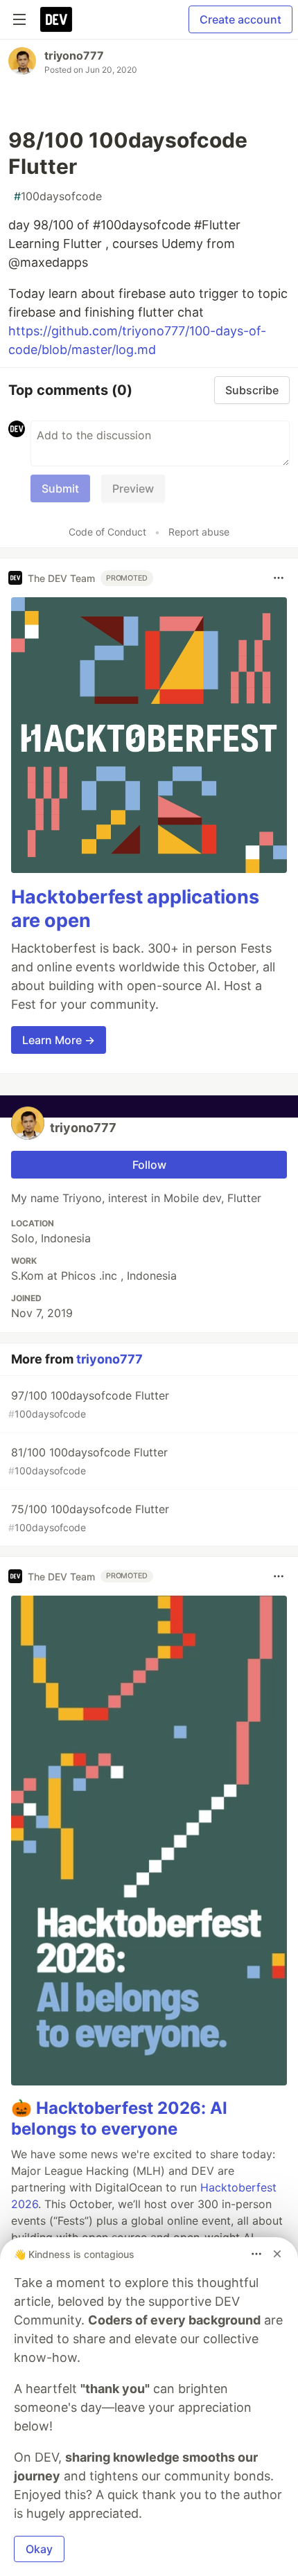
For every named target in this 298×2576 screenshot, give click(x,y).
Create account (240, 19)
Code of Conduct (107, 532)
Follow (149, 1165)
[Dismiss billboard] (277, 2254)
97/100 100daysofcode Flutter (89, 1404)
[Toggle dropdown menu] (279, 578)
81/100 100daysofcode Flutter (88, 1461)
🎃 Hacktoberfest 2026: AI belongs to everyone (119, 2118)
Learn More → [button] (59, 1040)
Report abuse (199, 532)
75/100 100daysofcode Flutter (89, 1518)
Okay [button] (39, 2549)
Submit (60, 488)
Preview (133, 488)
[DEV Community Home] (56, 19)
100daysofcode (58, 196)
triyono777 (74, 55)
